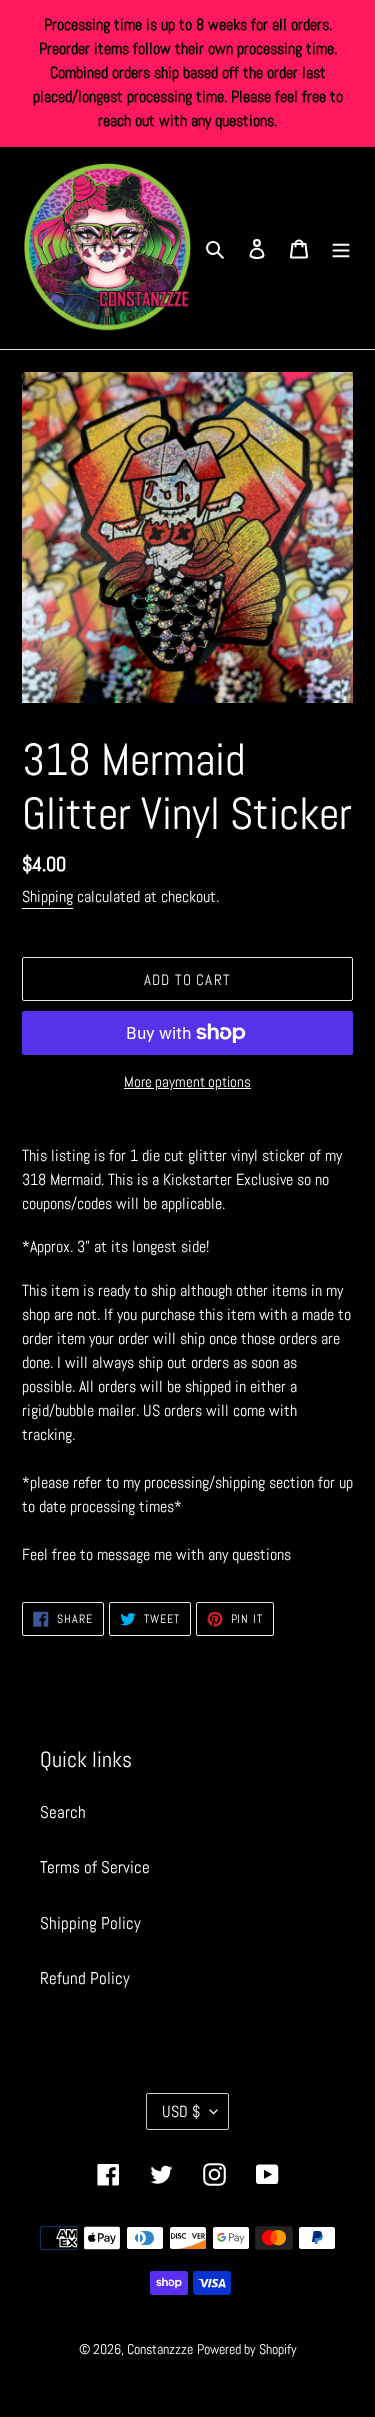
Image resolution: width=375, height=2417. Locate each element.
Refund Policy (85, 1978)
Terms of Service (95, 1867)
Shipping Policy (90, 1923)
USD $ (181, 2111)
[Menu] (341, 248)
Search (63, 1812)
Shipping (47, 896)
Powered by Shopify (247, 2349)
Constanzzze (160, 2349)
